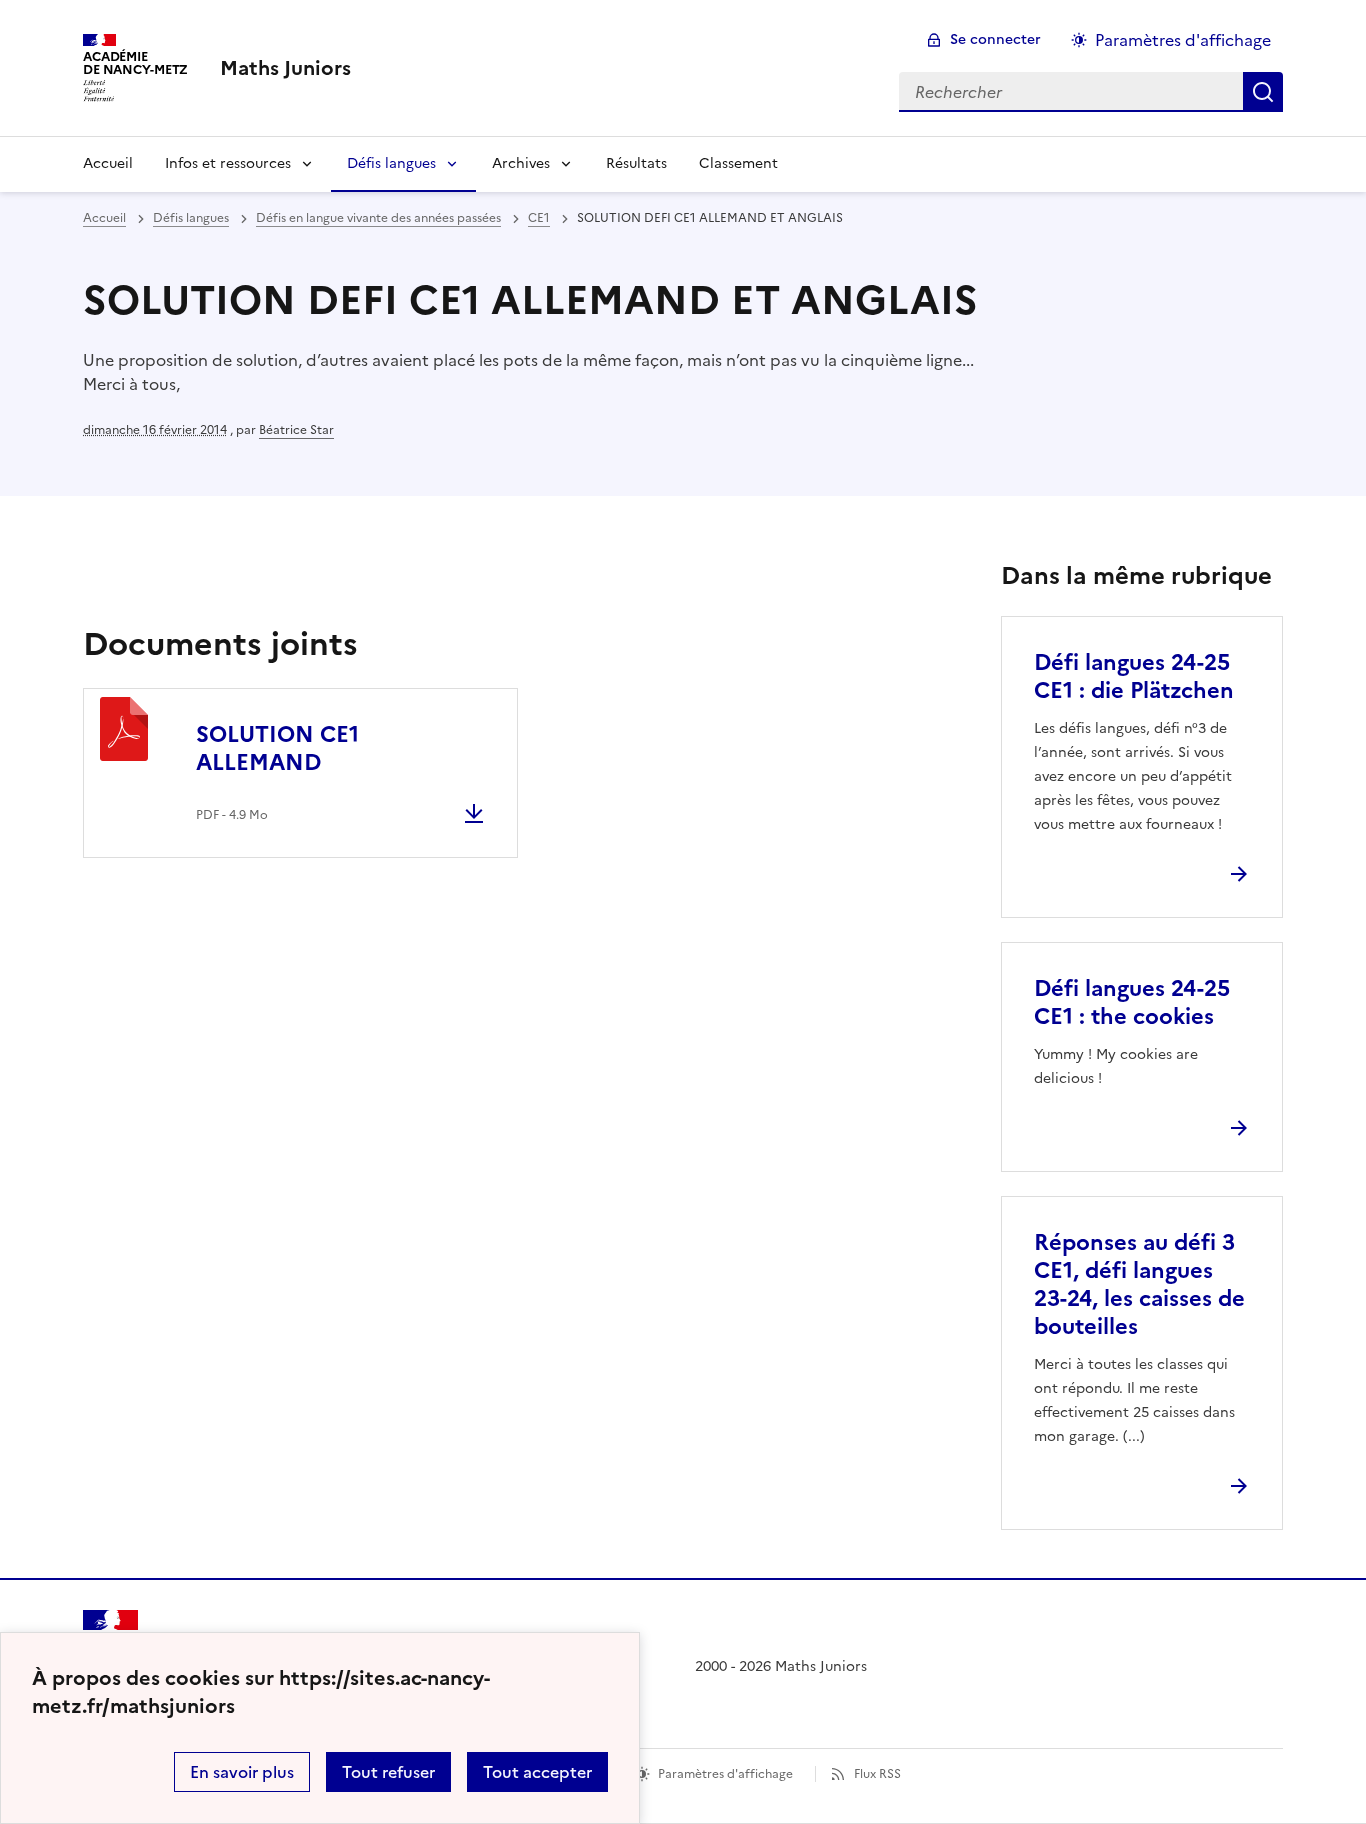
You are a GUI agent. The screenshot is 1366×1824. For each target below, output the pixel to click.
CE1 (539, 218)
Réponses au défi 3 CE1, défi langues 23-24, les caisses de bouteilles (1139, 1284)
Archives (521, 163)
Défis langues (391, 163)
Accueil (108, 163)
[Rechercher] (1263, 92)
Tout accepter (537, 1772)
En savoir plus (242, 1772)
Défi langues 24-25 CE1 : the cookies (1132, 1002)
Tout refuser (388, 1772)
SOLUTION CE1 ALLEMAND (277, 748)
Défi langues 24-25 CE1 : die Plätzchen (1134, 676)
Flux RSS (877, 1774)
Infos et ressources (228, 163)
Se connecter (995, 39)
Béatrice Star (296, 430)
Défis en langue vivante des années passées (378, 218)
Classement (738, 163)
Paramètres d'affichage (1183, 40)
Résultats (636, 163)
